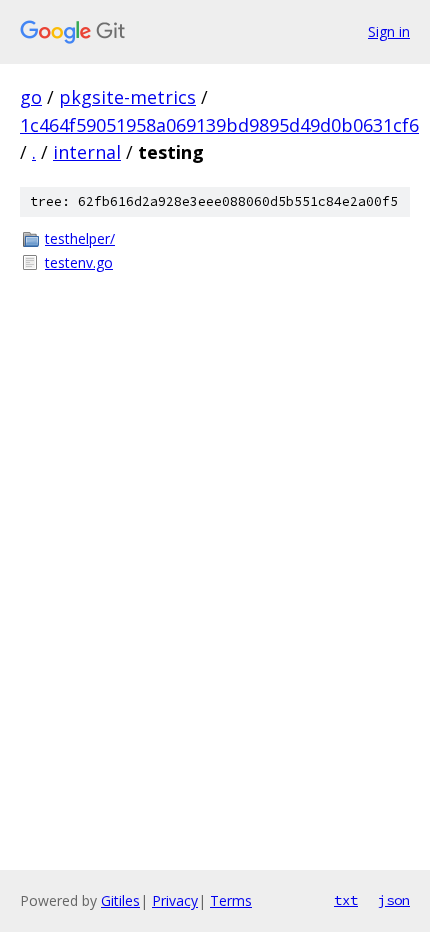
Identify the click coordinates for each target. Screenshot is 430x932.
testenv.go (79, 262)
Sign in (389, 31)
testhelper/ (80, 238)
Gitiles (120, 900)
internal (87, 152)
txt (346, 900)
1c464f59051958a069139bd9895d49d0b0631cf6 (219, 125)
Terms (231, 900)
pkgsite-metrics (127, 97)
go (31, 97)
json (394, 900)
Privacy (175, 900)
